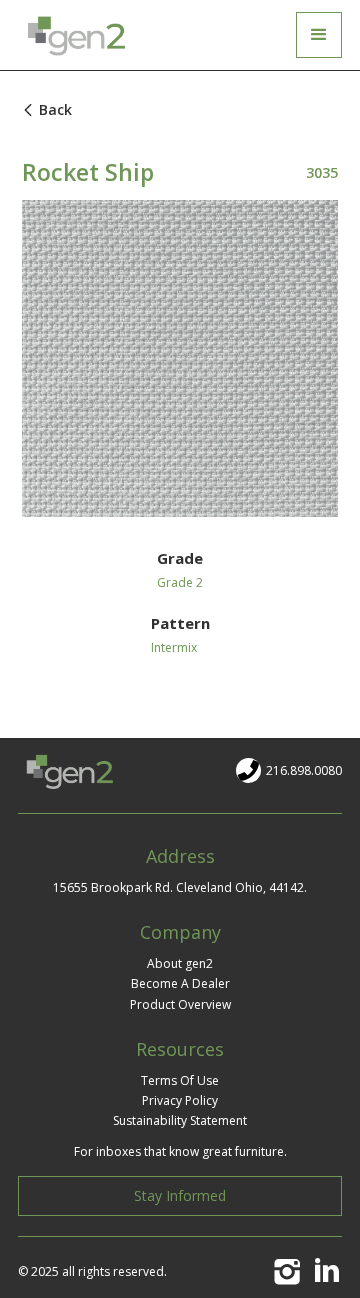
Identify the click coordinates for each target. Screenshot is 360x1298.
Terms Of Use (180, 1080)
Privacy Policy (180, 1100)
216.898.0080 (304, 770)
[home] (80, 35)
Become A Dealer (180, 983)
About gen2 (180, 963)
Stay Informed (180, 1195)
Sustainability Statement (180, 1120)
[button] (319, 35)
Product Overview (180, 1004)
